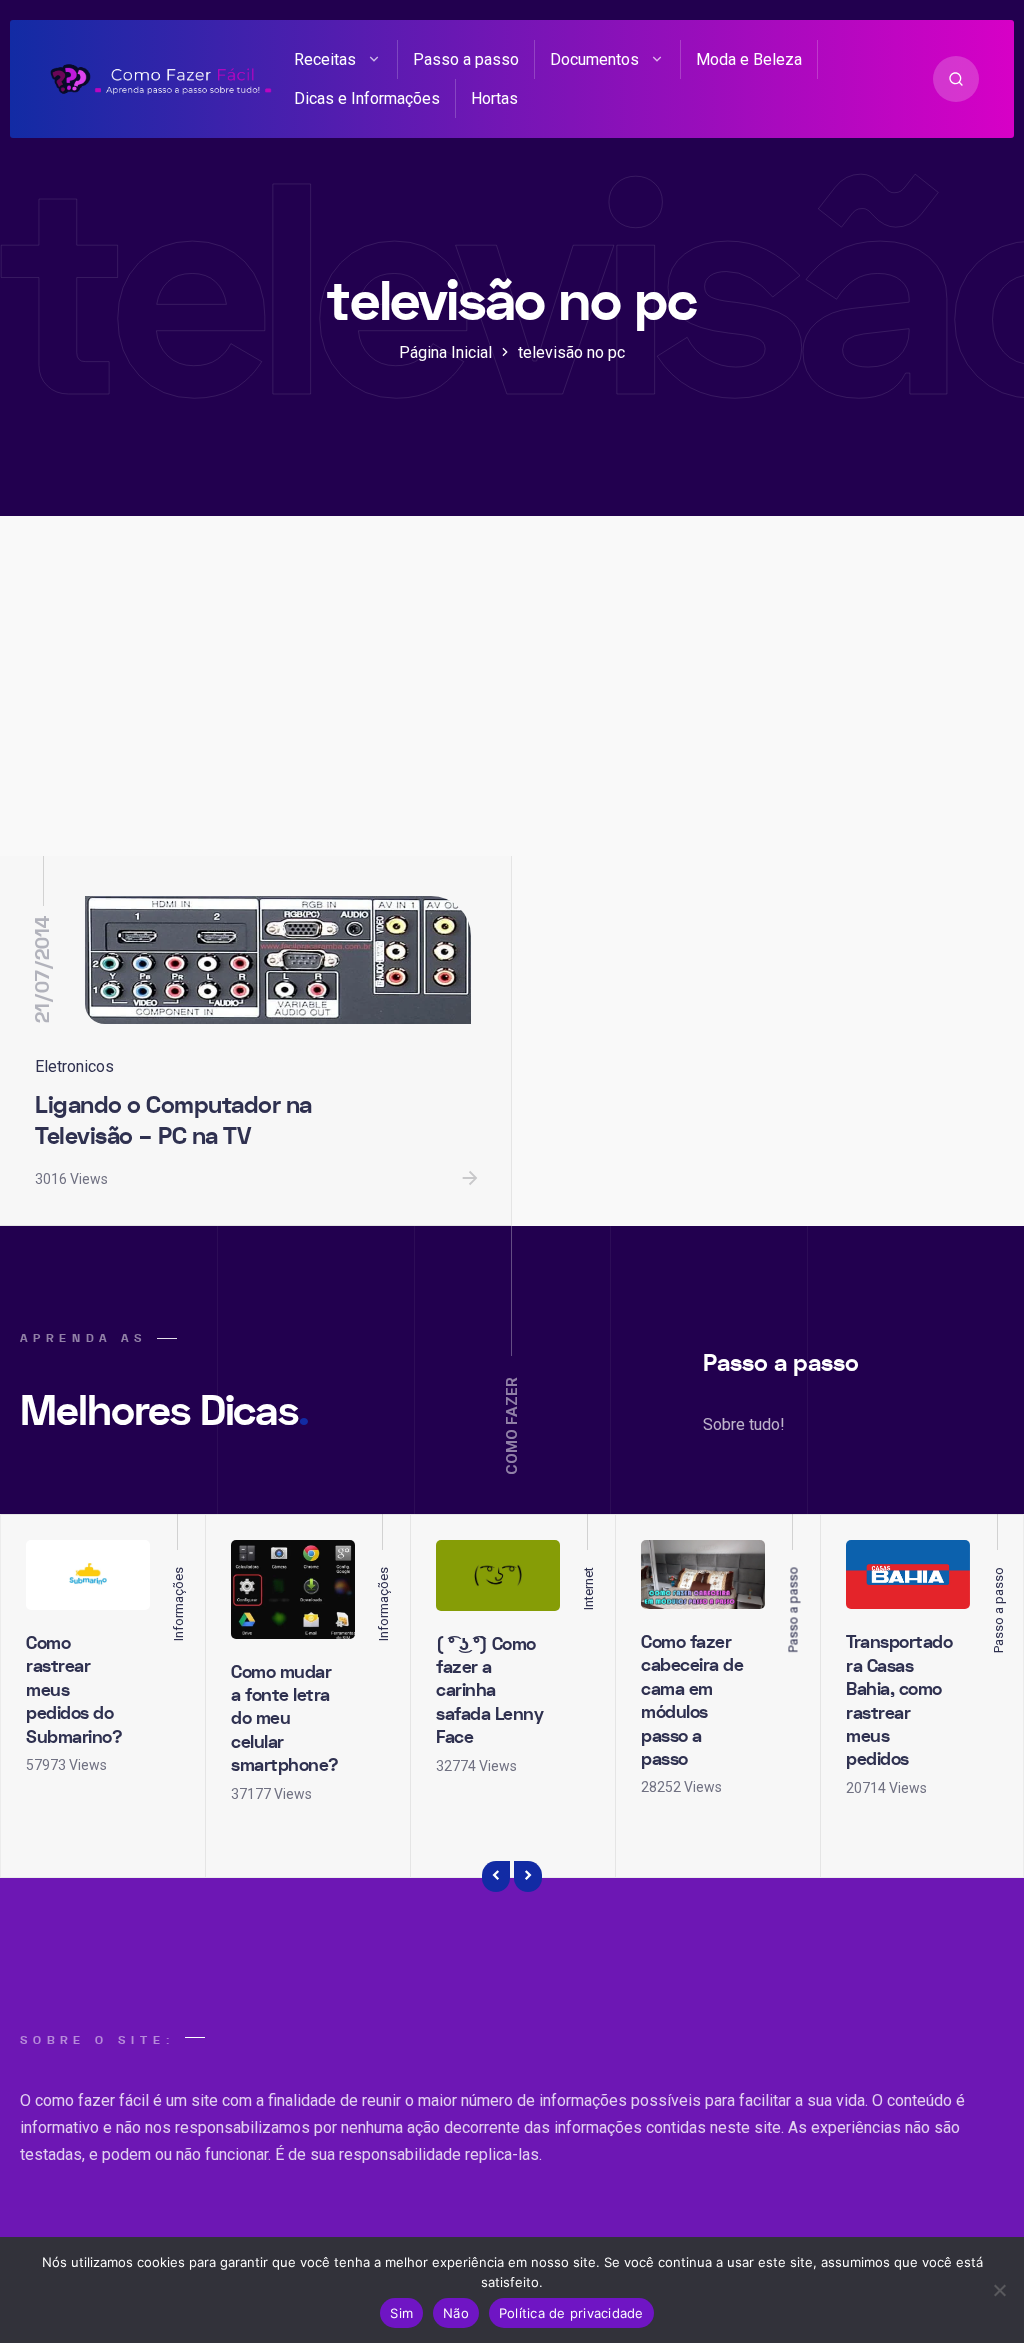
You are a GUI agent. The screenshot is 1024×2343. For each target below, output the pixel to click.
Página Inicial (445, 352)
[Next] (528, 1877)
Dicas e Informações (367, 98)
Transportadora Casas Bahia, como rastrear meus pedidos (899, 1701)
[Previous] (496, 1877)
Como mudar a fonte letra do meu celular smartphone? (285, 1719)
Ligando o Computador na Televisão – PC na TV (173, 1121)
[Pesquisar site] (956, 79)
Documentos (594, 59)
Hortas (494, 98)
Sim (401, 2313)
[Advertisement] (512, 706)
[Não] (999, 2290)
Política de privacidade (571, 2313)
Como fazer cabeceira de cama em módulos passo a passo (692, 1701)
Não (456, 2313)
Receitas (325, 59)
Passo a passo (466, 59)
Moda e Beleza (749, 59)
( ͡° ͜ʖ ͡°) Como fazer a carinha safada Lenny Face (489, 1691)
